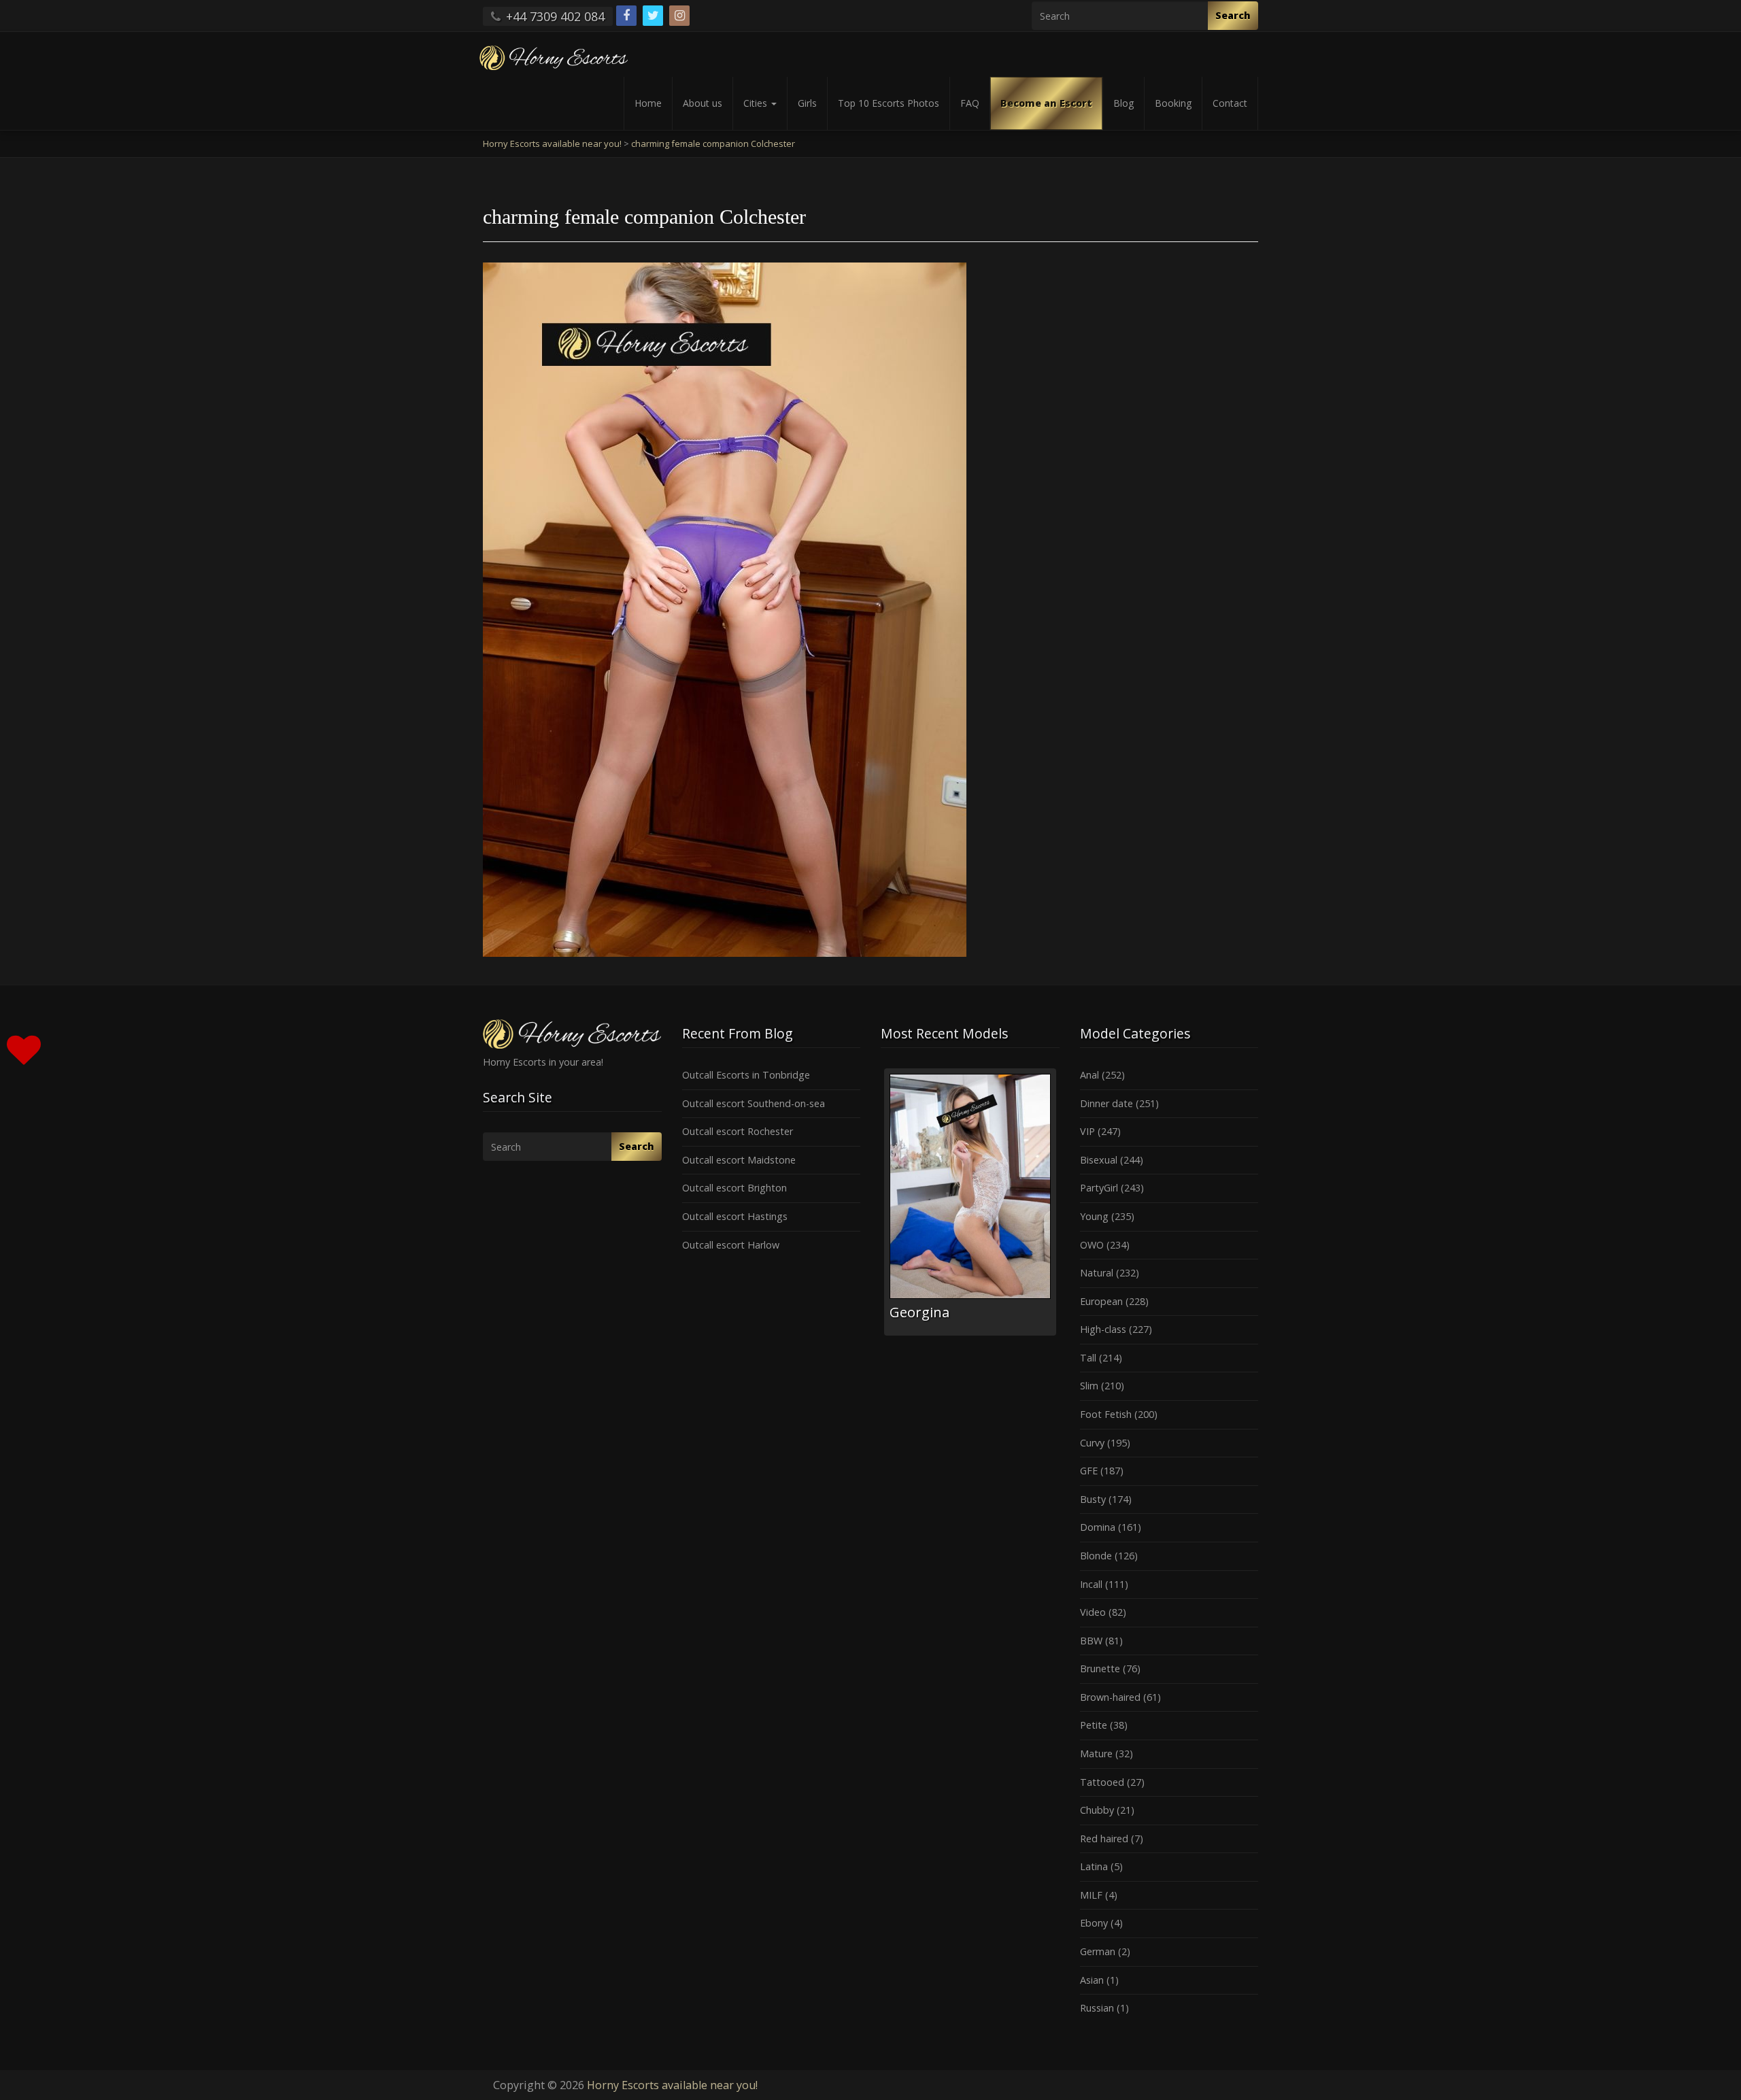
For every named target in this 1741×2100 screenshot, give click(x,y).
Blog (1123, 103)
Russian (1097, 2008)
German (1098, 1951)
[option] (970, 1202)
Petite (1094, 1725)
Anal (1089, 1075)
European (1101, 1301)
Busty (1093, 1499)
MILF (1091, 1895)
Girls (807, 103)
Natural (1097, 1273)
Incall (1091, 1584)
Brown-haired (1110, 1697)
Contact (1230, 103)
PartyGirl (1099, 1188)
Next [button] (1060, 1207)
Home (648, 103)
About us (703, 103)
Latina (1094, 1866)
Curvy (1092, 1443)
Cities (757, 103)
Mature (1096, 1754)
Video (1093, 1612)
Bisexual (1099, 1160)
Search (1233, 15)
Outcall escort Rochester (738, 1131)
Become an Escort (1046, 103)
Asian (1092, 1980)
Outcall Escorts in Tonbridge (746, 1075)
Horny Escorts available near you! (672, 2085)
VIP (1087, 1131)
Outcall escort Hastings (735, 1216)
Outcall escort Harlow (731, 1245)
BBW (1091, 1641)
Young (1094, 1216)
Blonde (1096, 1556)
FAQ (970, 103)
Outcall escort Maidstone (739, 1160)
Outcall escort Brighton (734, 1188)
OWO (1092, 1245)
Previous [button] (881, 1207)
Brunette (1100, 1669)
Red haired (1104, 1839)
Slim (1089, 1386)
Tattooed (1102, 1782)
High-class (1103, 1329)
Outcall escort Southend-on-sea (754, 1103)
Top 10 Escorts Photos (889, 103)
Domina (1098, 1527)
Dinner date (1106, 1103)
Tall (1088, 1358)
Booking (1173, 103)
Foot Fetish (1106, 1414)
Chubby (1097, 1810)
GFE (1089, 1471)
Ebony (1094, 1923)
